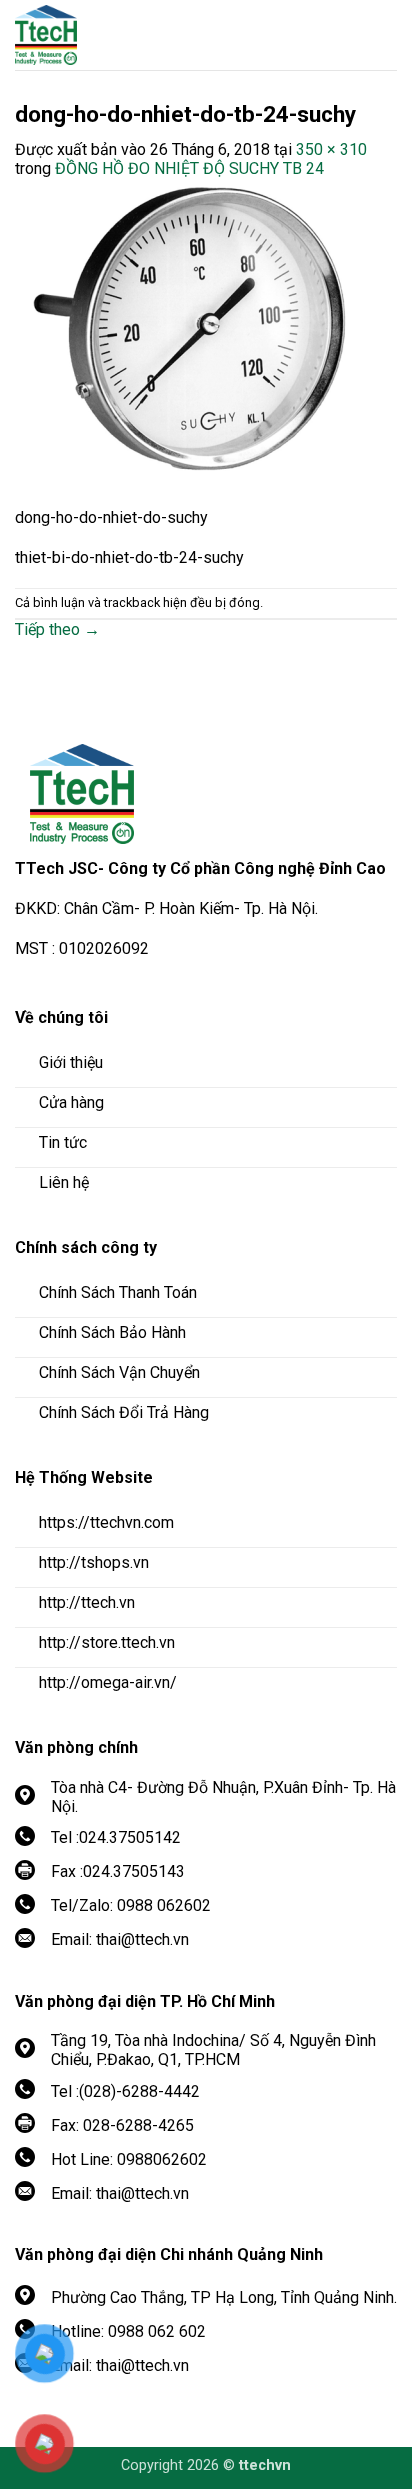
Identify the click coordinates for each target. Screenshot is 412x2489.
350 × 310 (331, 149)
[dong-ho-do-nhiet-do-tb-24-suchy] (190, 332)
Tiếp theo (57, 629)
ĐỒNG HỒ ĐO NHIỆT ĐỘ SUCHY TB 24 (189, 168)
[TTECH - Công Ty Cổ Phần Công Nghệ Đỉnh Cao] (125, 35)
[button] (382, 35)
